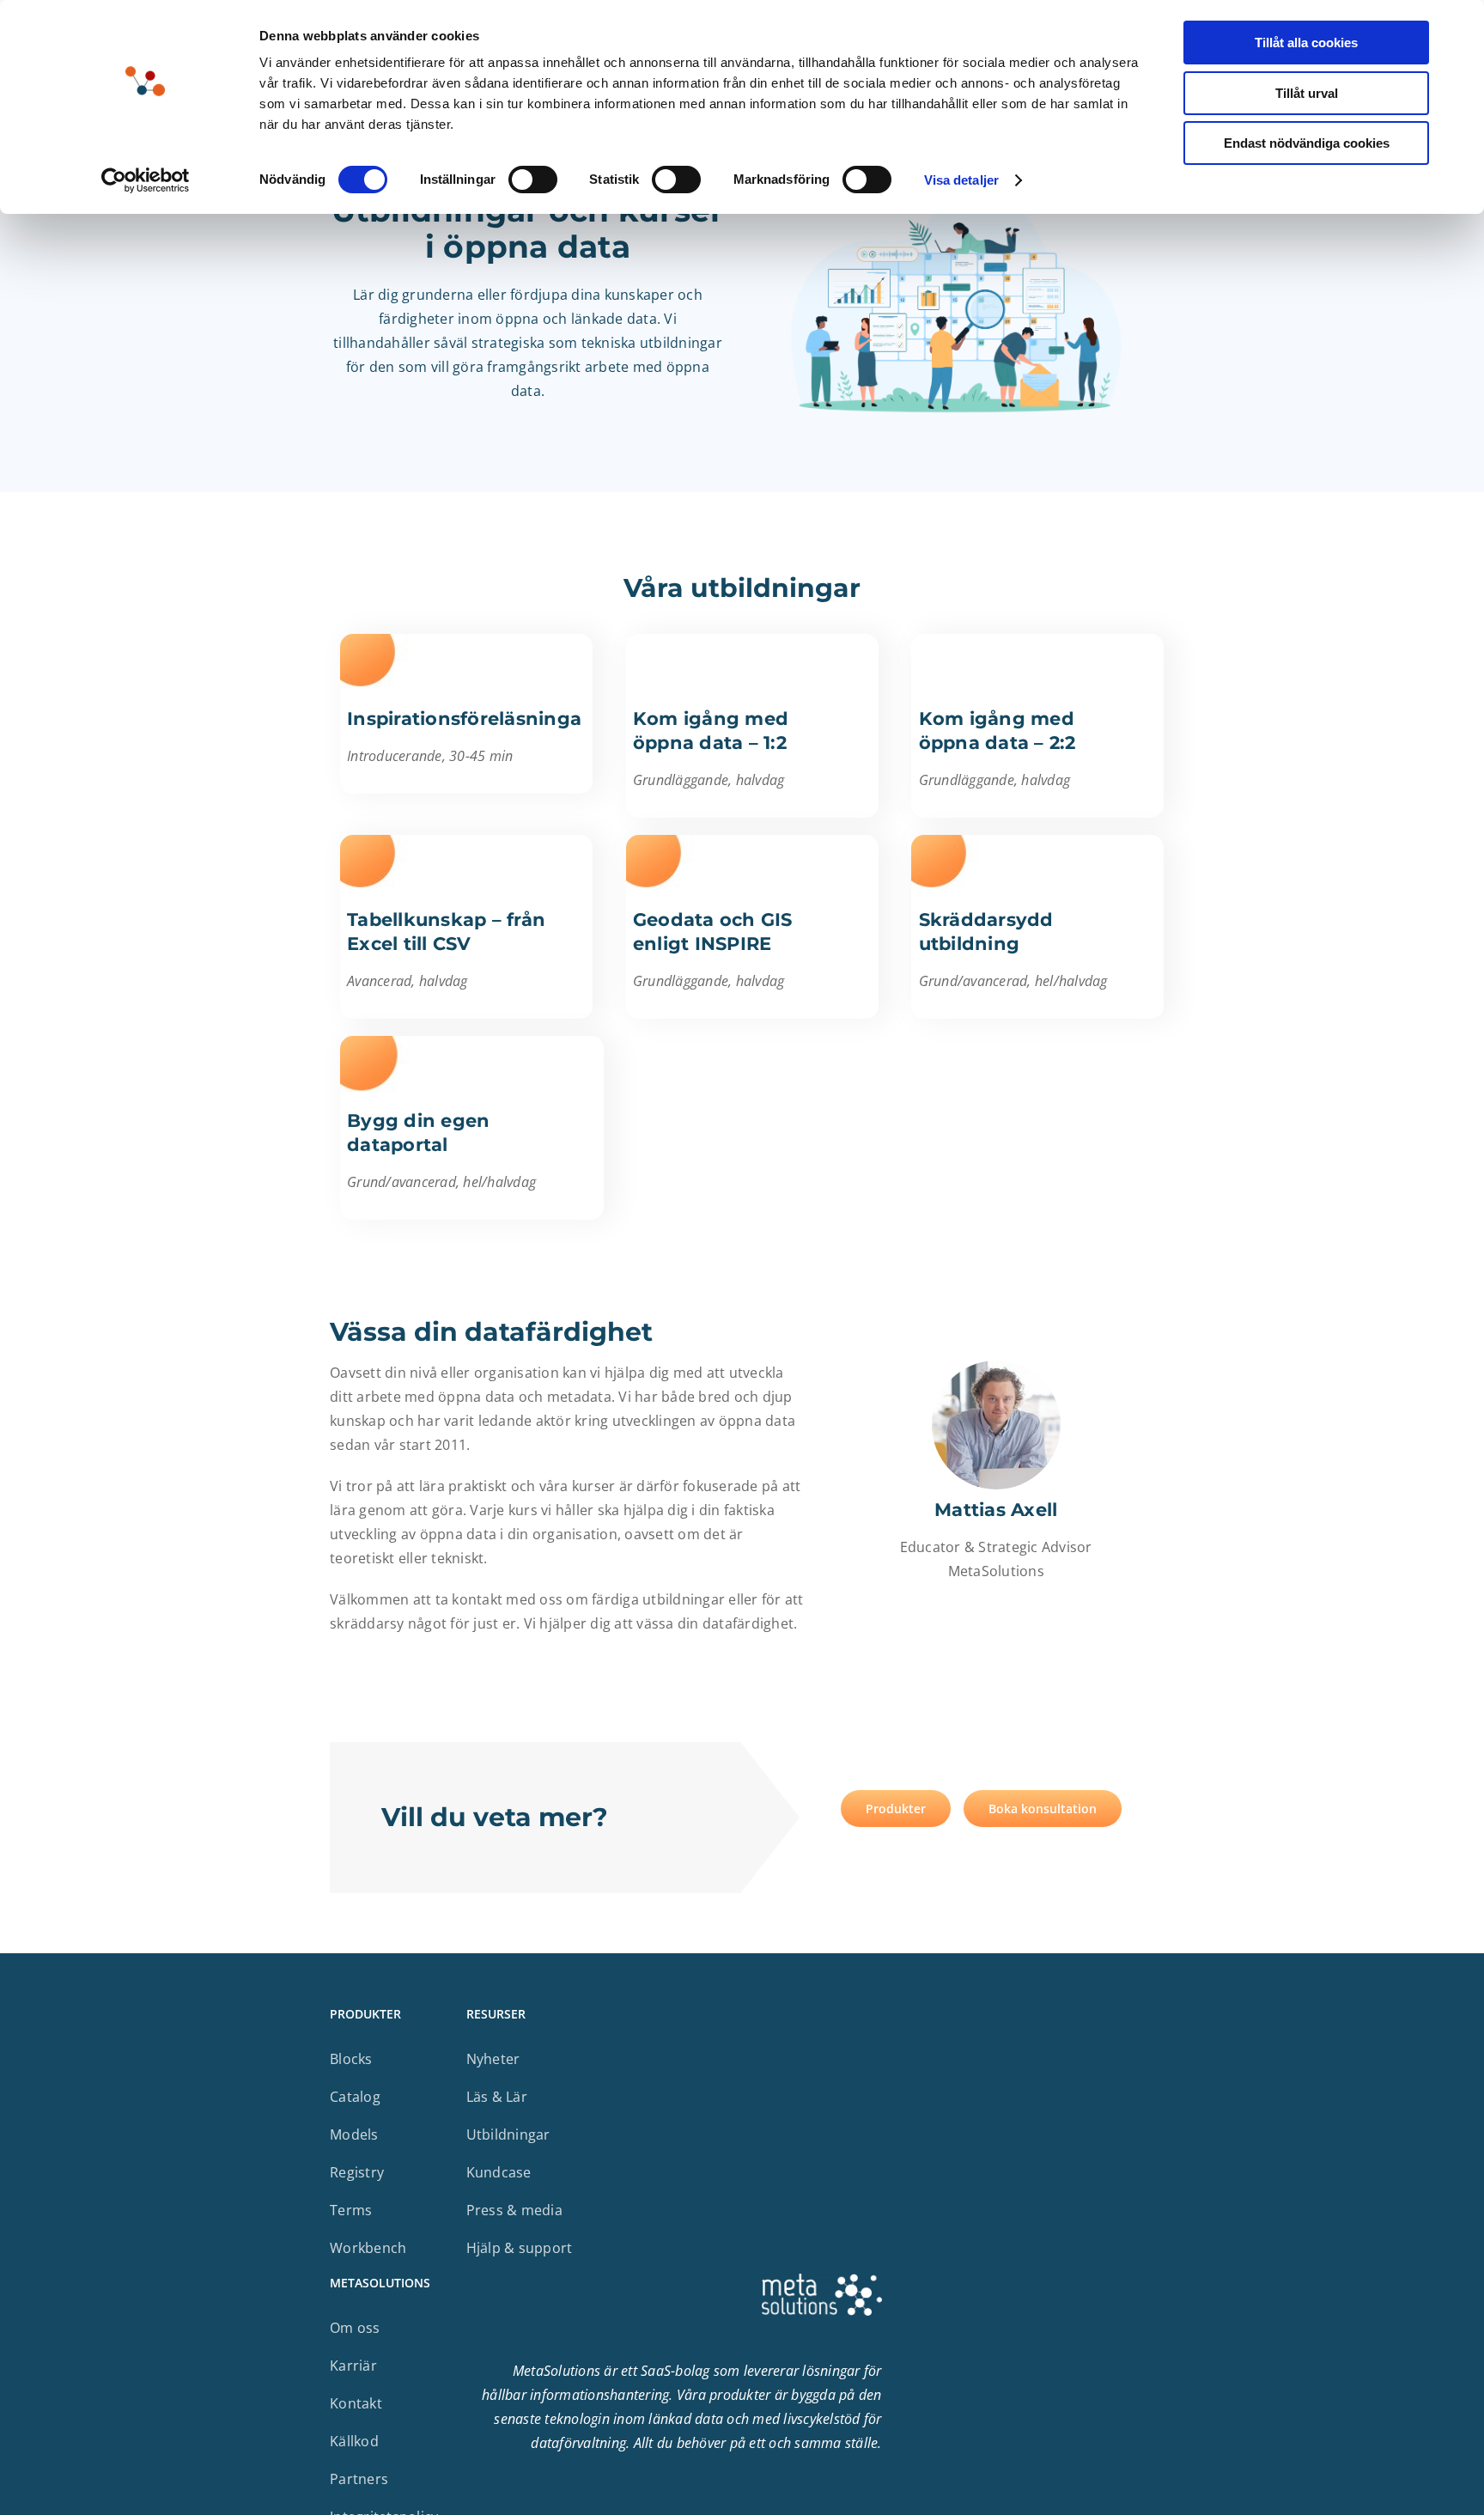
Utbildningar (508, 2134)
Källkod (354, 2441)
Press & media (514, 2210)
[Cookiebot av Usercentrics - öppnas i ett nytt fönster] (146, 180)
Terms (351, 2210)
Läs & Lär (497, 2097)
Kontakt (356, 2403)
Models (354, 2134)
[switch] (533, 180)
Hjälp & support (520, 2248)
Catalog (355, 2097)
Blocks (351, 2059)
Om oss (355, 2328)
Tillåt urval (1307, 93)
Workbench (368, 2248)
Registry (357, 2172)
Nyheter (493, 2059)
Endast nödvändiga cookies (1307, 143)
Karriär (353, 2366)
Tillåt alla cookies (1306, 43)
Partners (359, 2479)
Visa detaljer (961, 180)
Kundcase (499, 2172)
